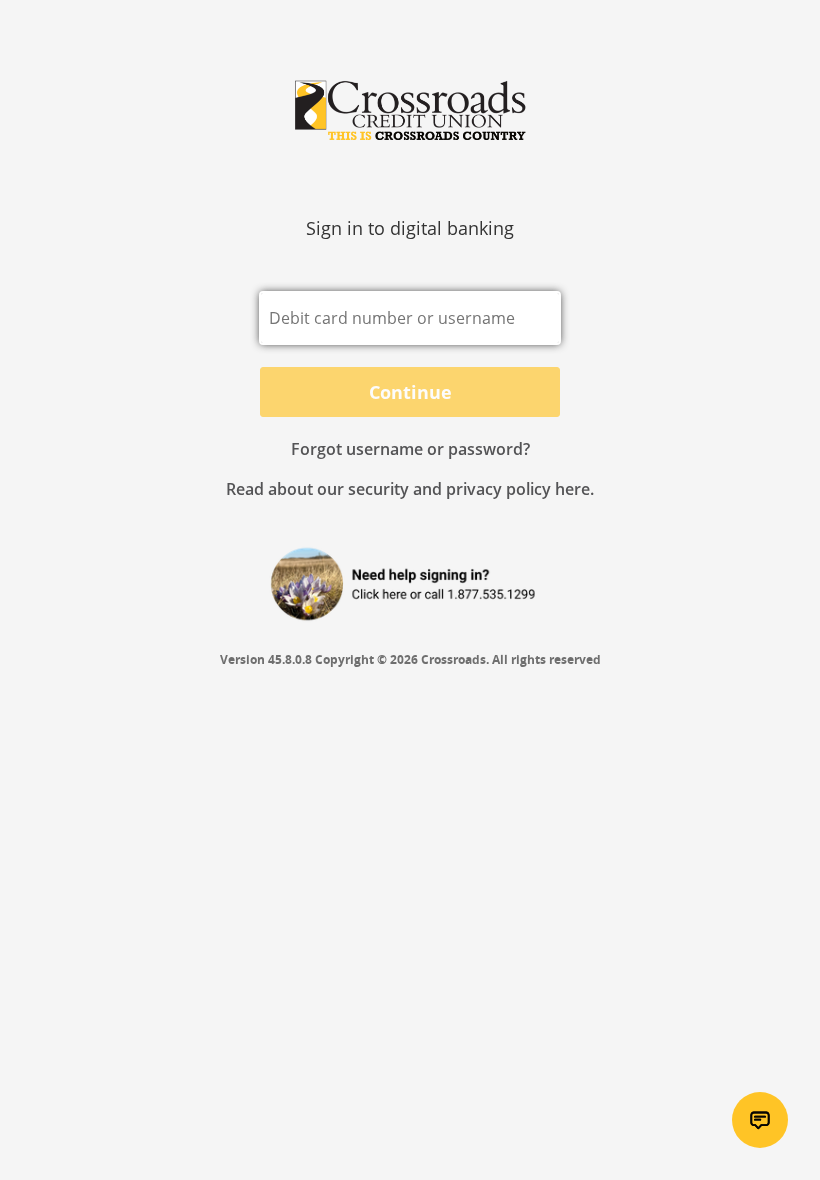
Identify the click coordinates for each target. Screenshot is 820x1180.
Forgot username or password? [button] (410, 449)
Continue (410, 392)
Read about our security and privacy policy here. (410, 489)
